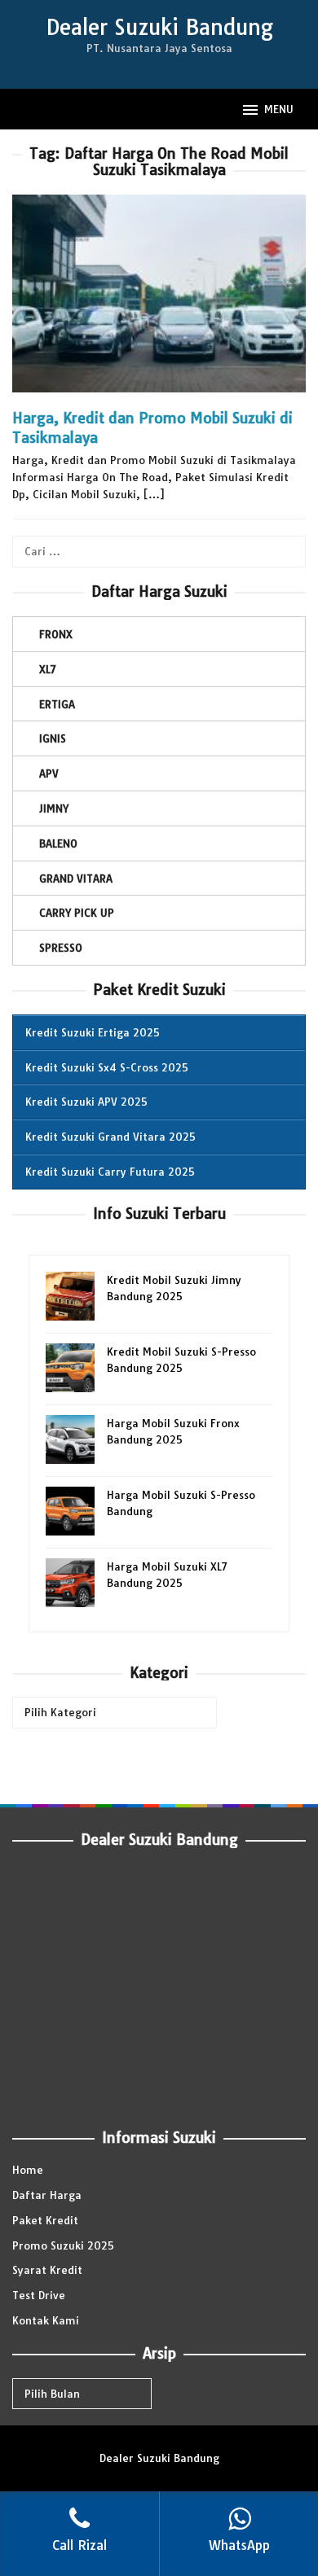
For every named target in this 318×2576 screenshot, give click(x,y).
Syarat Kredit (47, 2270)
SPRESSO (61, 948)
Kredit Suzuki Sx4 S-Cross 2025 (107, 1067)
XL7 (48, 669)
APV (49, 773)
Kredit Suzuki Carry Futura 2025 (110, 1172)
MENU (279, 109)
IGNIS (53, 738)
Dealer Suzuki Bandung (159, 27)
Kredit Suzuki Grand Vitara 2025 (110, 1137)
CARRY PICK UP (77, 913)
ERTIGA (57, 704)
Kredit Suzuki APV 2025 (86, 1102)
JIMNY (54, 808)
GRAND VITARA (76, 878)
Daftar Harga (47, 2195)
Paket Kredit (45, 2220)
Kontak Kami (46, 2320)
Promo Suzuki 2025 (63, 2245)
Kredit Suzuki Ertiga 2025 (93, 1032)
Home (28, 2170)
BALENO (58, 843)
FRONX (56, 634)
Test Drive (39, 2295)
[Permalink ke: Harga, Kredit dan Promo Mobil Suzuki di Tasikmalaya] (159, 300)
